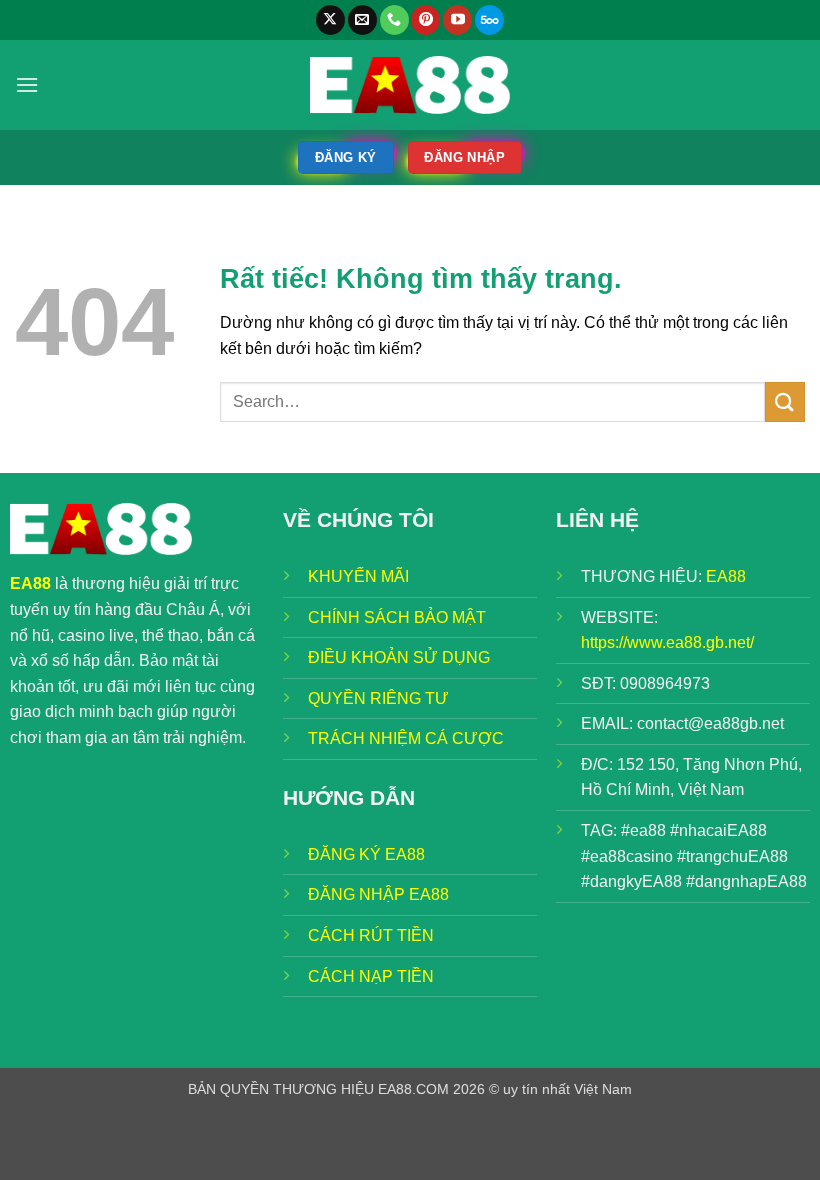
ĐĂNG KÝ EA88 (366, 854)
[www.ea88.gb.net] (410, 85)
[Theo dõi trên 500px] (489, 20)
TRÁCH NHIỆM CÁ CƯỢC (406, 738)
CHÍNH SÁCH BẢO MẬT (397, 617)
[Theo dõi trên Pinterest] (425, 20)
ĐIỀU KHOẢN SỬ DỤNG (399, 657)
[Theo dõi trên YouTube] (457, 20)
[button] (27, 84)
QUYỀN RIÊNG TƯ (378, 698)
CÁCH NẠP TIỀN (371, 976)
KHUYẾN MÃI (358, 576)
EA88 (726, 576)
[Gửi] (785, 401)
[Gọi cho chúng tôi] (394, 20)
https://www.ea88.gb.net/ (667, 642)
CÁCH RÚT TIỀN (371, 935)
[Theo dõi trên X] (330, 20)
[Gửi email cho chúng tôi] (362, 20)
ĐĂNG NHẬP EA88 (378, 894)
